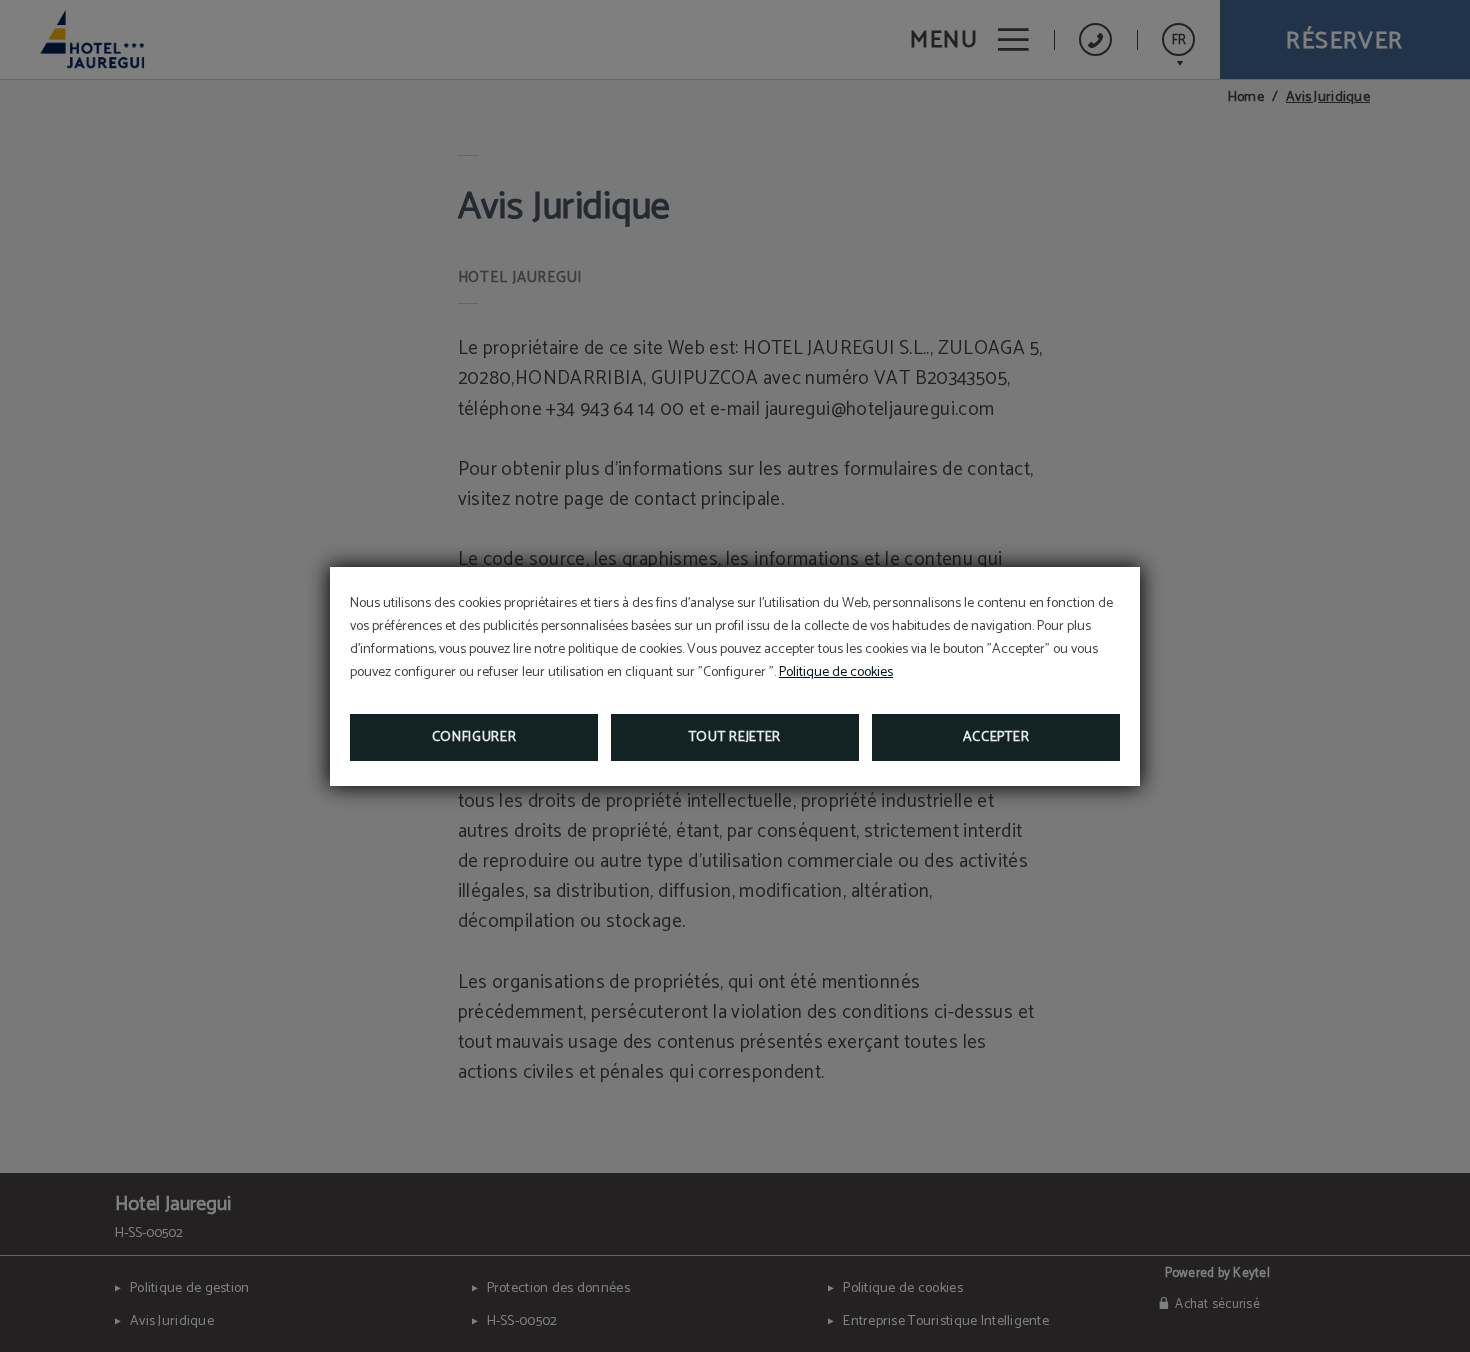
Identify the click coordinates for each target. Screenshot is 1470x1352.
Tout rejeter (735, 737)
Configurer (474, 737)
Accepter (996, 737)
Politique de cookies (836, 672)
